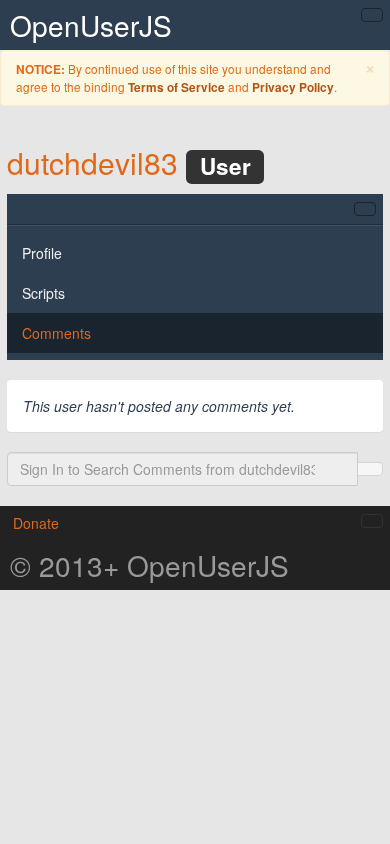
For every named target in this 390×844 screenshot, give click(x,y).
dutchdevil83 (92, 162)
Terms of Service (176, 87)
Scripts (43, 293)
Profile (42, 253)
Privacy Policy (293, 87)
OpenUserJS (91, 25)
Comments (56, 333)
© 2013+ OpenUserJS (149, 565)
